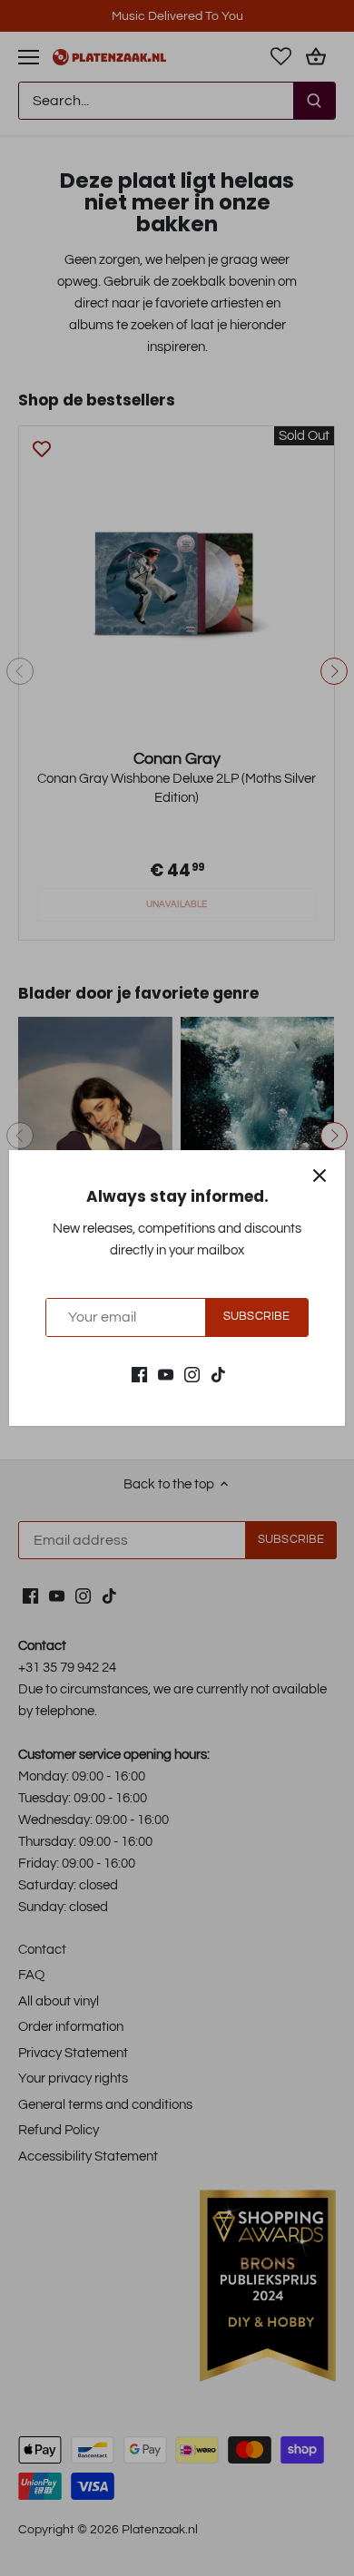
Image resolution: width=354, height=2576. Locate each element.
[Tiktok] (218, 1374)
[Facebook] (139, 1374)
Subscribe (256, 1317)
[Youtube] (166, 1374)
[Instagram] (192, 1374)
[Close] (320, 1176)
